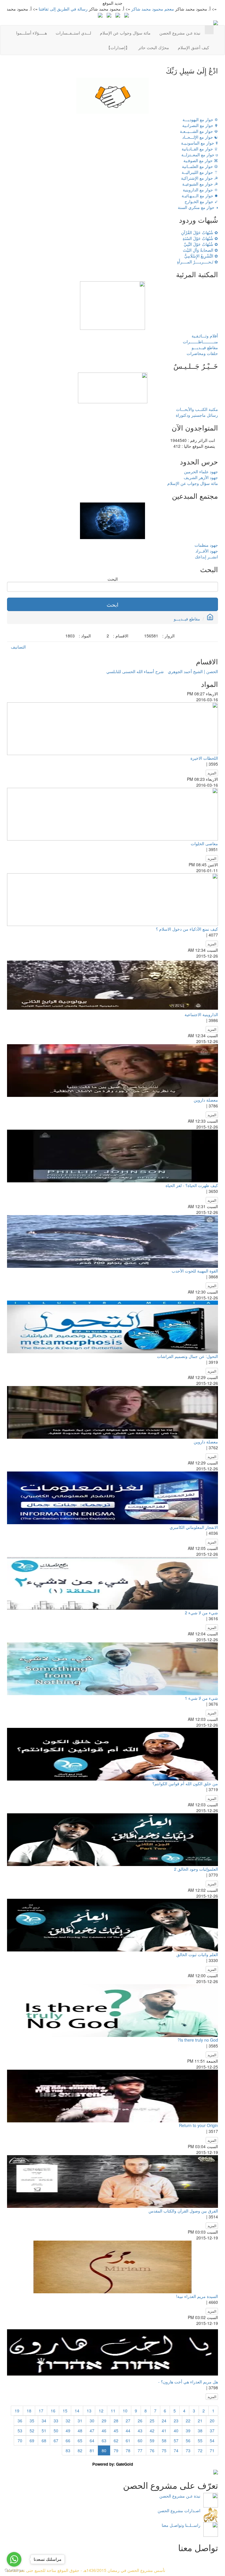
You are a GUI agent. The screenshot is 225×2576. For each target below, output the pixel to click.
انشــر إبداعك (206, 557)
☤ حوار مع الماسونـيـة (200, 143)
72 (200, 2450)
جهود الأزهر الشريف (201, 477)
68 (44, 2440)
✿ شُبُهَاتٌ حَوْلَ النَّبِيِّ (201, 244)
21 (200, 2421)
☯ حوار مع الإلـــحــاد (200, 137)
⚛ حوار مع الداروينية (200, 190)
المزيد (212, 773)
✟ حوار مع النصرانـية (200, 125)
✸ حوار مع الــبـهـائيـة (200, 195)
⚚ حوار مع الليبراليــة (200, 172)
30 (92, 2421)
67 (56, 2440)
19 (17, 2411)
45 (116, 2431)
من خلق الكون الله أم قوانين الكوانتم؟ (185, 1783)
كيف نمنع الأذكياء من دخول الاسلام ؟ (187, 929)
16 (53, 2411)
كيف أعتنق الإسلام (194, 47)
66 (68, 2440)
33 (56, 2421)
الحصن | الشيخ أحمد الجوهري (193, 671)
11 (113, 2411)
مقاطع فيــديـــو (205, 347)
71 (212, 2450)
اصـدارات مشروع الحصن (179, 2510)
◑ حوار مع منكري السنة (198, 207)
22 (188, 2421)
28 (116, 2421)
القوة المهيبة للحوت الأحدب (195, 1271)
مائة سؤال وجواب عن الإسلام (125, 33)
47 (92, 2431)
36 (20, 2421)
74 (176, 2450)
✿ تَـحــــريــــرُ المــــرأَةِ (197, 262)
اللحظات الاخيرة (204, 758)
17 (41, 2411)
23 (176, 2421)
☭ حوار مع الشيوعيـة (200, 184)
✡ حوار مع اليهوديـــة (200, 119)
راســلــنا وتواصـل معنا (181, 2525)
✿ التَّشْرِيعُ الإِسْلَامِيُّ (201, 256)
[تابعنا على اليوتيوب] (100, 15)
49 (68, 2431)
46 (104, 2431)
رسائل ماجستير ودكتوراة (197, 415)
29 (104, 2421)
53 (20, 2431)
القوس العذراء (24, 9)
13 (89, 2411)
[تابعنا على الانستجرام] (109, 15)
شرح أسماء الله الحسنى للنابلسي (135, 671)
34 (44, 2421)
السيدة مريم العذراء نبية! (197, 2296)
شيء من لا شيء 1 (201, 1698)
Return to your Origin (198, 2125)
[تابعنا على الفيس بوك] (118, 15)
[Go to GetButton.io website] (14, 2570)
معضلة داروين (206, 1100)
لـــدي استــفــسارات (73, 33)
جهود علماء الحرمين (201, 471)
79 (116, 2450)
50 (56, 2431)
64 (92, 2440)
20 (212, 2421)
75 (164, 2450)
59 (152, 2440)
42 (152, 2431)
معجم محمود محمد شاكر (194, 9)
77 (140, 2450)
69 (32, 2440)
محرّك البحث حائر (154, 47)
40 (176, 2431)
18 (29, 2411)
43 (140, 2431)
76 (152, 2450)
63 (104, 2440)
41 (164, 2431)
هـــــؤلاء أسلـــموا (31, 33)
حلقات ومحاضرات (202, 353)
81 (92, 2450)
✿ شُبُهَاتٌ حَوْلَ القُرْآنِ (200, 232)
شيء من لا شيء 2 (201, 1613)
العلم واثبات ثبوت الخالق (197, 1954)
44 (128, 2431)
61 (128, 2440)
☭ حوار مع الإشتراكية (200, 178)
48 (80, 2431)
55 (200, 2440)
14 (77, 2411)
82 (80, 2450)
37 (212, 2431)
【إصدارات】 (118, 47)
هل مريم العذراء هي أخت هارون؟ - (188, 2382)
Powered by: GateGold (113, 2464)
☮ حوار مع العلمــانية (200, 166)
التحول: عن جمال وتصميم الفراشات (187, 1356)
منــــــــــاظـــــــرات (200, 342)
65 (80, 2440)
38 (200, 2431)
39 (188, 2431)
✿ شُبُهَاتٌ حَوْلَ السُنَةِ (200, 238)
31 (80, 2421)
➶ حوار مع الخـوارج (201, 201)
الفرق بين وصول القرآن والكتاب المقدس (183, 2211)
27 (128, 2421)
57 (176, 2440)
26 (140, 2421)
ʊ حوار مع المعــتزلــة (200, 155)
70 (20, 2440)
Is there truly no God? (198, 2040)
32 (68, 2421)
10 (125, 2411)
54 (212, 2440)
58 (164, 2440)
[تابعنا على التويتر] (127, 15)
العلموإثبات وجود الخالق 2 (196, 1869)
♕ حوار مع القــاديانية (200, 149)
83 (68, 2450)
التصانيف (18, 647)
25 (152, 2421)
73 (188, 2450)
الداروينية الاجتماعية (201, 1014)
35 (32, 2421)
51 (44, 2431)
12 (101, 2411)
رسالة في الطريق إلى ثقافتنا (104, 9)
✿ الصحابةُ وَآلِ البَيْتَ (200, 250)
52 (32, 2431)
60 (140, 2440)
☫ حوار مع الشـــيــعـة (199, 131)
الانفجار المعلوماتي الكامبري (194, 1527)
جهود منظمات (206, 545)
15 (65, 2411)
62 (116, 2440)
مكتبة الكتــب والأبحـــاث (197, 409)
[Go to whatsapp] (14, 2559)
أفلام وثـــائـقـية (205, 336)
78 (128, 2450)
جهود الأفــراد (207, 551)
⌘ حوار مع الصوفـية (201, 160)
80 (104, 2450)
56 (188, 2440)
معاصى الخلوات (204, 843)
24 (164, 2421)
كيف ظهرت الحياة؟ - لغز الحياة (192, 1185)
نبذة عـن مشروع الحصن (180, 33)
